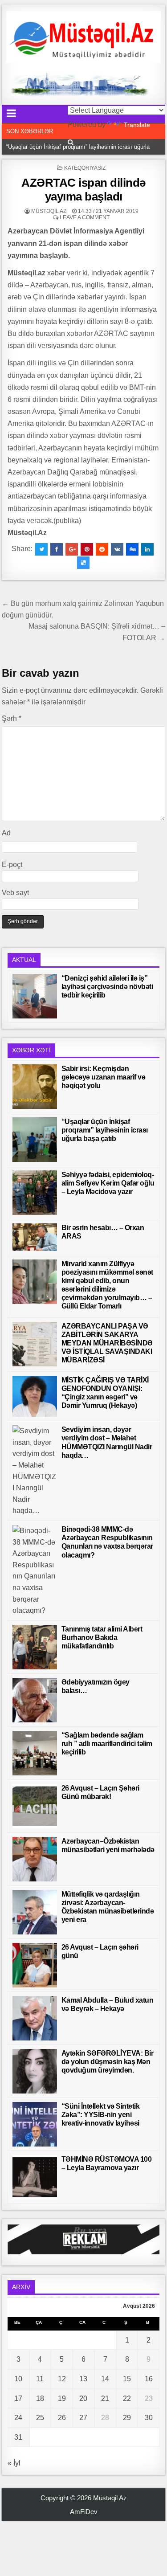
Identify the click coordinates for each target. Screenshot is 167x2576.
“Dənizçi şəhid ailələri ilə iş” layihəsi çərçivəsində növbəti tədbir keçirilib (107, 987)
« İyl (14, 2463)
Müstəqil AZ (49, 211)
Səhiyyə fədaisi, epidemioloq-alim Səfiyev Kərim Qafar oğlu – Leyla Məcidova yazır (108, 1183)
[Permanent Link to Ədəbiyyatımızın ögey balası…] (35, 1700)
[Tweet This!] (41, 549)
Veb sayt (15, 893)
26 (62, 2418)
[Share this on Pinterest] (87, 549)
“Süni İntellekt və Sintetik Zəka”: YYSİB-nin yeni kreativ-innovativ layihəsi (101, 2115)
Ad (6, 833)
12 (62, 2379)
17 (18, 2398)
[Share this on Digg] (132, 549)
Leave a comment (85, 217)
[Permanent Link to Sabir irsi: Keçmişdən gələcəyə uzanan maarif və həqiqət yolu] (35, 1087)
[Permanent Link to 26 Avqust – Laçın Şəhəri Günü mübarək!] (35, 1806)
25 (40, 2418)
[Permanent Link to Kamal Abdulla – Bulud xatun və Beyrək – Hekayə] (35, 2018)
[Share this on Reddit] (102, 549)
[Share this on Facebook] (57, 549)
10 (18, 2379)
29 (127, 2418)
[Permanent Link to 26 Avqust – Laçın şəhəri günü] (35, 1965)
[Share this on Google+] (72, 549)
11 (40, 2379)
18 (40, 2398)
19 (62, 2398)
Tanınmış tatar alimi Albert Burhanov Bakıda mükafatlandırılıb (102, 1638)
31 (18, 2437)
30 (149, 2418)
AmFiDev (84, 2512)
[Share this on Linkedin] (147, 549)
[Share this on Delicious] (83, 563)
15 (127, 2379)
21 (105, 2398)
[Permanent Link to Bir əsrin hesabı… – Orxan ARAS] (35, 1237)
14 (105, 2379)
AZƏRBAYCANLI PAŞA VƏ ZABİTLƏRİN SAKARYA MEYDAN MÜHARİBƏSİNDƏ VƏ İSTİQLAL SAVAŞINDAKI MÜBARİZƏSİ (107, 1343)
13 (83, 2379)
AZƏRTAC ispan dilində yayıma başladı (83, 190)
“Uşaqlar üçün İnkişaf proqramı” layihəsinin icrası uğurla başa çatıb (105, 1130)
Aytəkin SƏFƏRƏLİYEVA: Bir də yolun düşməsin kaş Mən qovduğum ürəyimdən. (108, 2062)
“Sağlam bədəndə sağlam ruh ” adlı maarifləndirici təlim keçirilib (107, 1744)
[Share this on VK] (117, 549)
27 (83, 2418)
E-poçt (12, 865)
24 (18, 2418)
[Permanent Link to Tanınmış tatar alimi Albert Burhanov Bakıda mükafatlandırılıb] (35, 1647)
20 (83, 2398)
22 (127, 2398)
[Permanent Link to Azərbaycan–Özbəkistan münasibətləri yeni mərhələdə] (35, 1859)
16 (149, 2379)
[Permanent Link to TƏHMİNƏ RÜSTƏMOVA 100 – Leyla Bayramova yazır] (35, 2177)
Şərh (12, 718)
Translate (137, 125)
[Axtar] (71, 142)
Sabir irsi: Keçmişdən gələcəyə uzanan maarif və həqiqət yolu (104, 1077)
